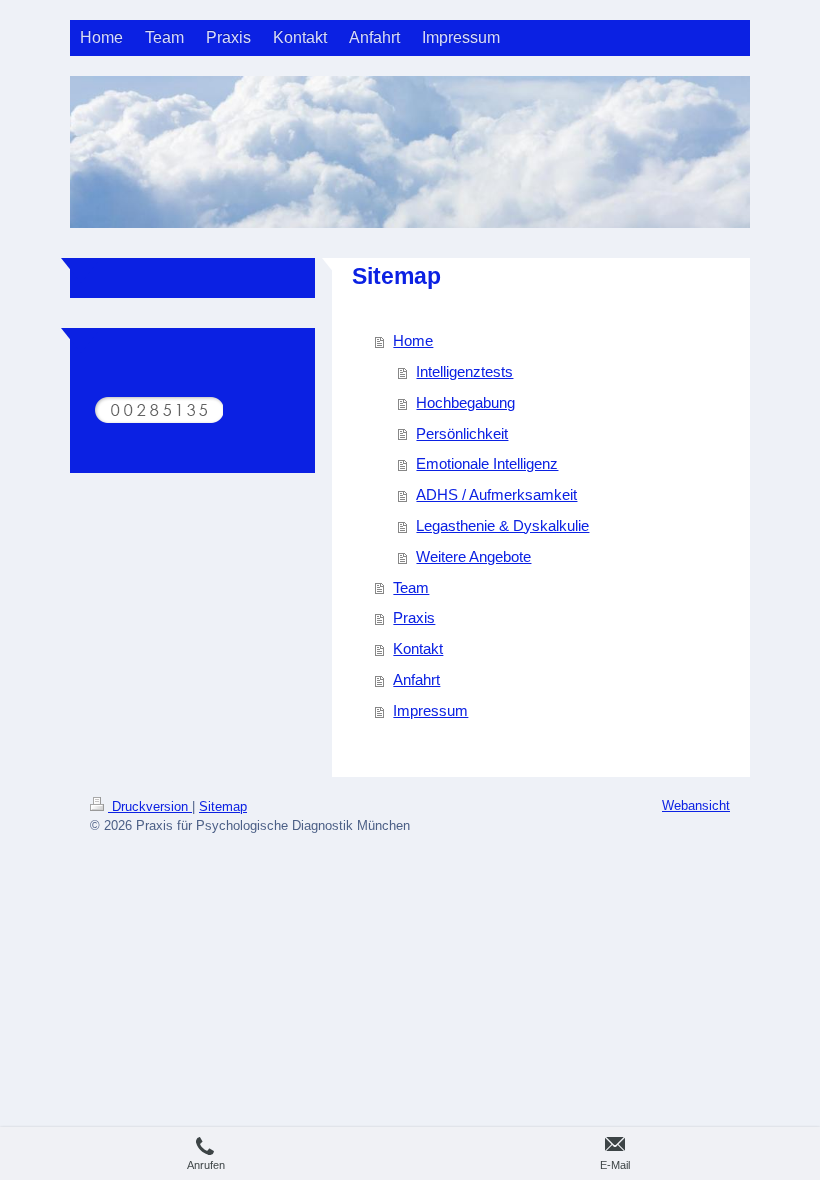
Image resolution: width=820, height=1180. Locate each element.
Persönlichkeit (462, 433)
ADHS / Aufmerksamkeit (496, 494)
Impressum (430, 710)
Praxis (414, 617)
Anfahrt (416, 679)
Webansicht (696, 805)
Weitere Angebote (473, 556)
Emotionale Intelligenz (487, 463)
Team (411, 587)
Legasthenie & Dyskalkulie (502, 525)
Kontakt (418, 648)
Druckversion (150, 806)
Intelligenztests (464, 371)
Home (413, 340)
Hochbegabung (465, 402)
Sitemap (223, 806)
